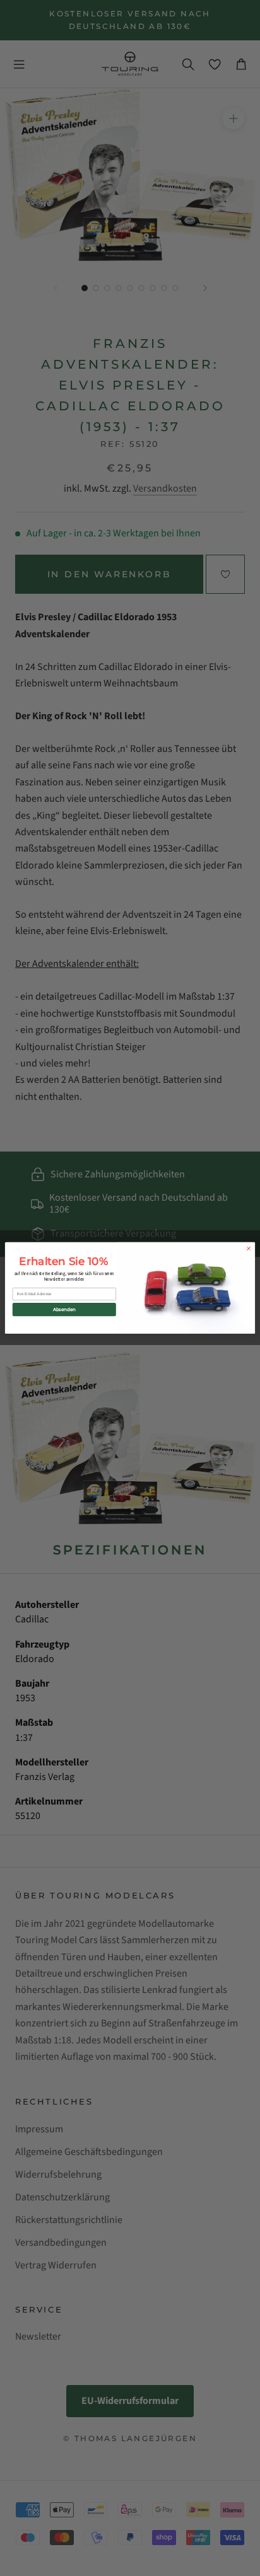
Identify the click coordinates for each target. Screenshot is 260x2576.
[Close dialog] (249, 1249)
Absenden (64, 1309)
